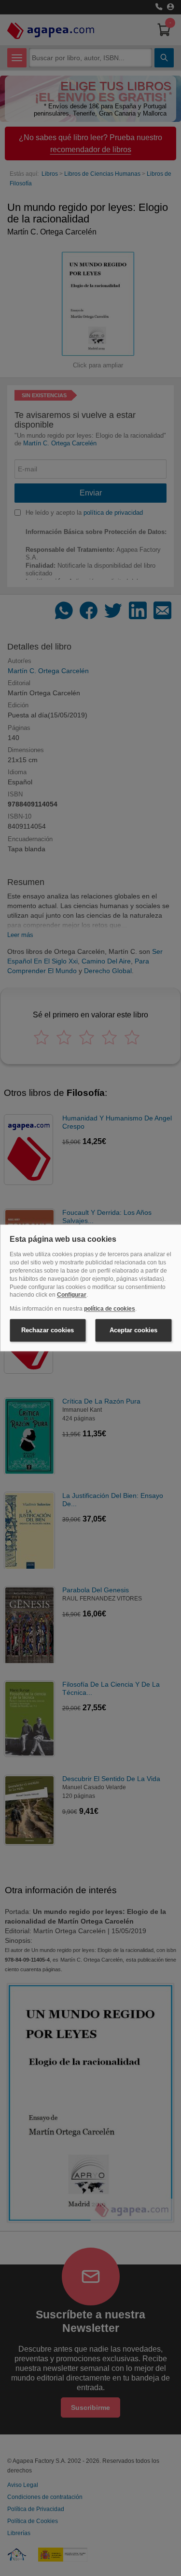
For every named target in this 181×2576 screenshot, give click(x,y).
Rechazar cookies (48, 1330)
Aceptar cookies (133, 1330)
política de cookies (110, 1309)
